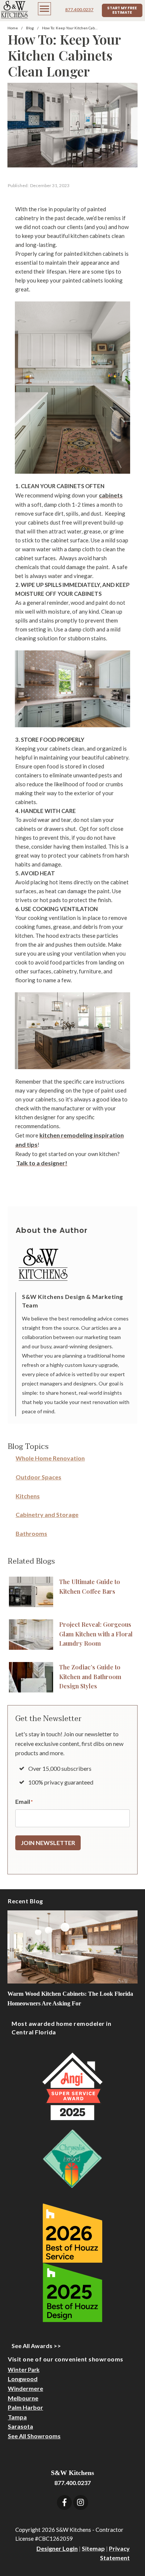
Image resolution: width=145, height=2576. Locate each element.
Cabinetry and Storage (47, 1514)
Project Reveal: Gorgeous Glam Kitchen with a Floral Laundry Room (96, 1634)
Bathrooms (31, 1533)
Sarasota (20, 2426)
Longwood (23, 2379)
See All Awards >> (36, 2346)
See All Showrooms (34, 2436)
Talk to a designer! (42, 1163)
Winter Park (24, 2370)
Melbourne (23, 2398)
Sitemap (93, 2548)
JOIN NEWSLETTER (48, 1843)
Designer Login (57, 2548)
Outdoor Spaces (38, 1477)
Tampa (17, 2417)
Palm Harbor (25, 2407)
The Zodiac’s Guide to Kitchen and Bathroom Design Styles (90, 1676)
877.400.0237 (79, 9)
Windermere (25, 2388)
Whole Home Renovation (50, 1458)
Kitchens (28, 1496)
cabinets (111, 495)
